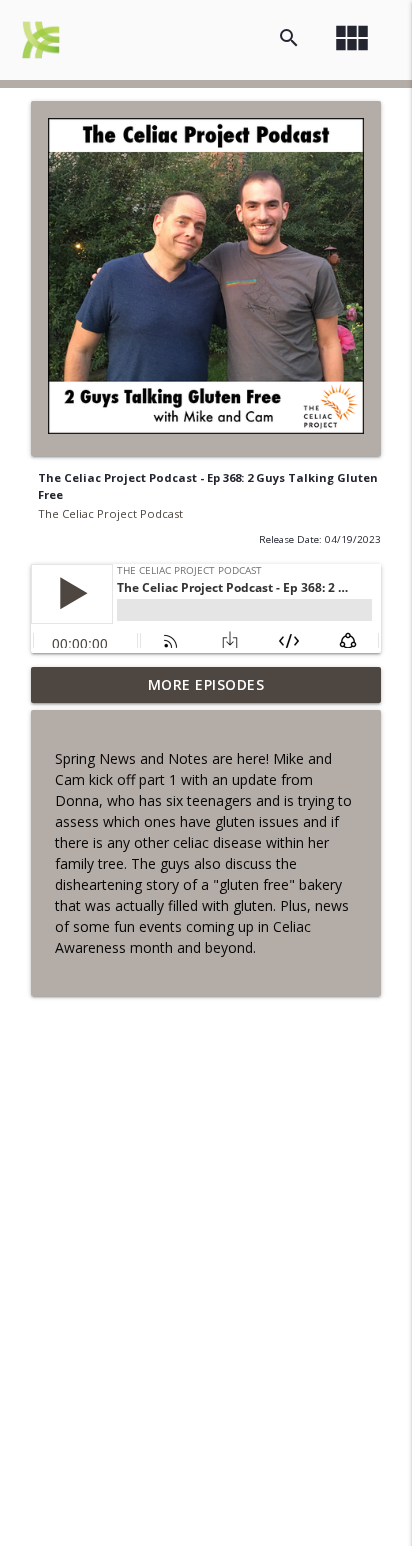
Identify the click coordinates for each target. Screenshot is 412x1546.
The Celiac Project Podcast (110, 513)
